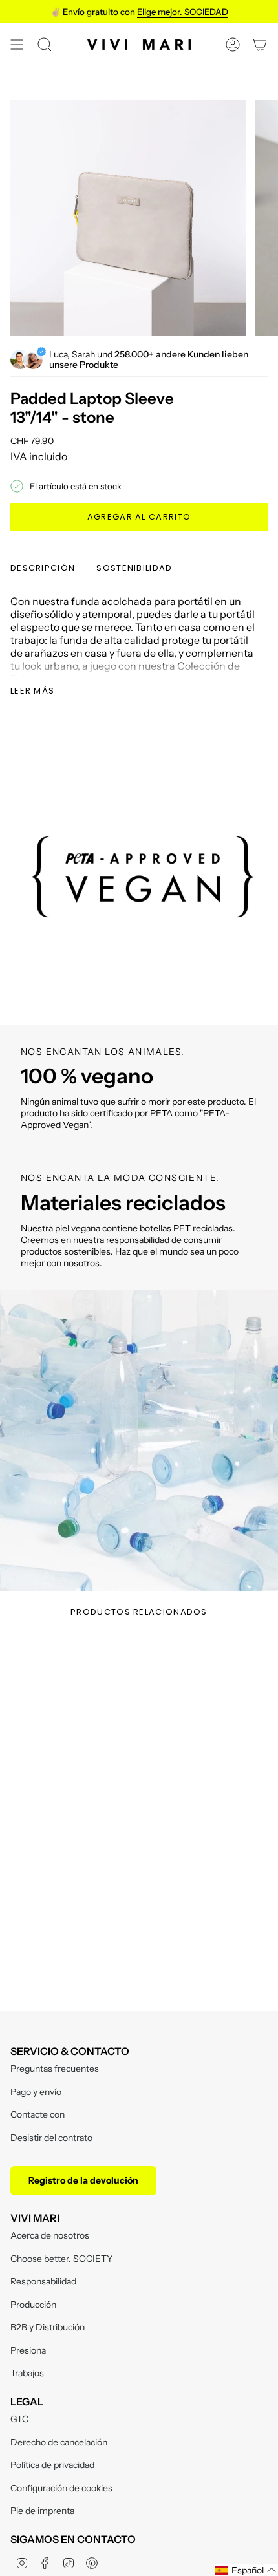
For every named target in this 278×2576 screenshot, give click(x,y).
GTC (19, 2419)
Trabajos (27, 2373)
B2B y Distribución (48, 2327)
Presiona (28, 2350)
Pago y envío (36, 2092)
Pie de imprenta (42, 2511)
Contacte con (37, 2114)
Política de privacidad (52, 2465)
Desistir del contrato (51, 2138)
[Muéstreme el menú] (17, 45)
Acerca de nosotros (50, 2235)
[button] (246, 2570)
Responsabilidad (43, 2281)
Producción (33, 2305)
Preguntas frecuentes (55, 2069)
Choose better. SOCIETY (61, 2259)
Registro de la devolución (83, 2180)
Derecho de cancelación (59, 2442)
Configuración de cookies (61, 2488)
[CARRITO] (260, 45)
